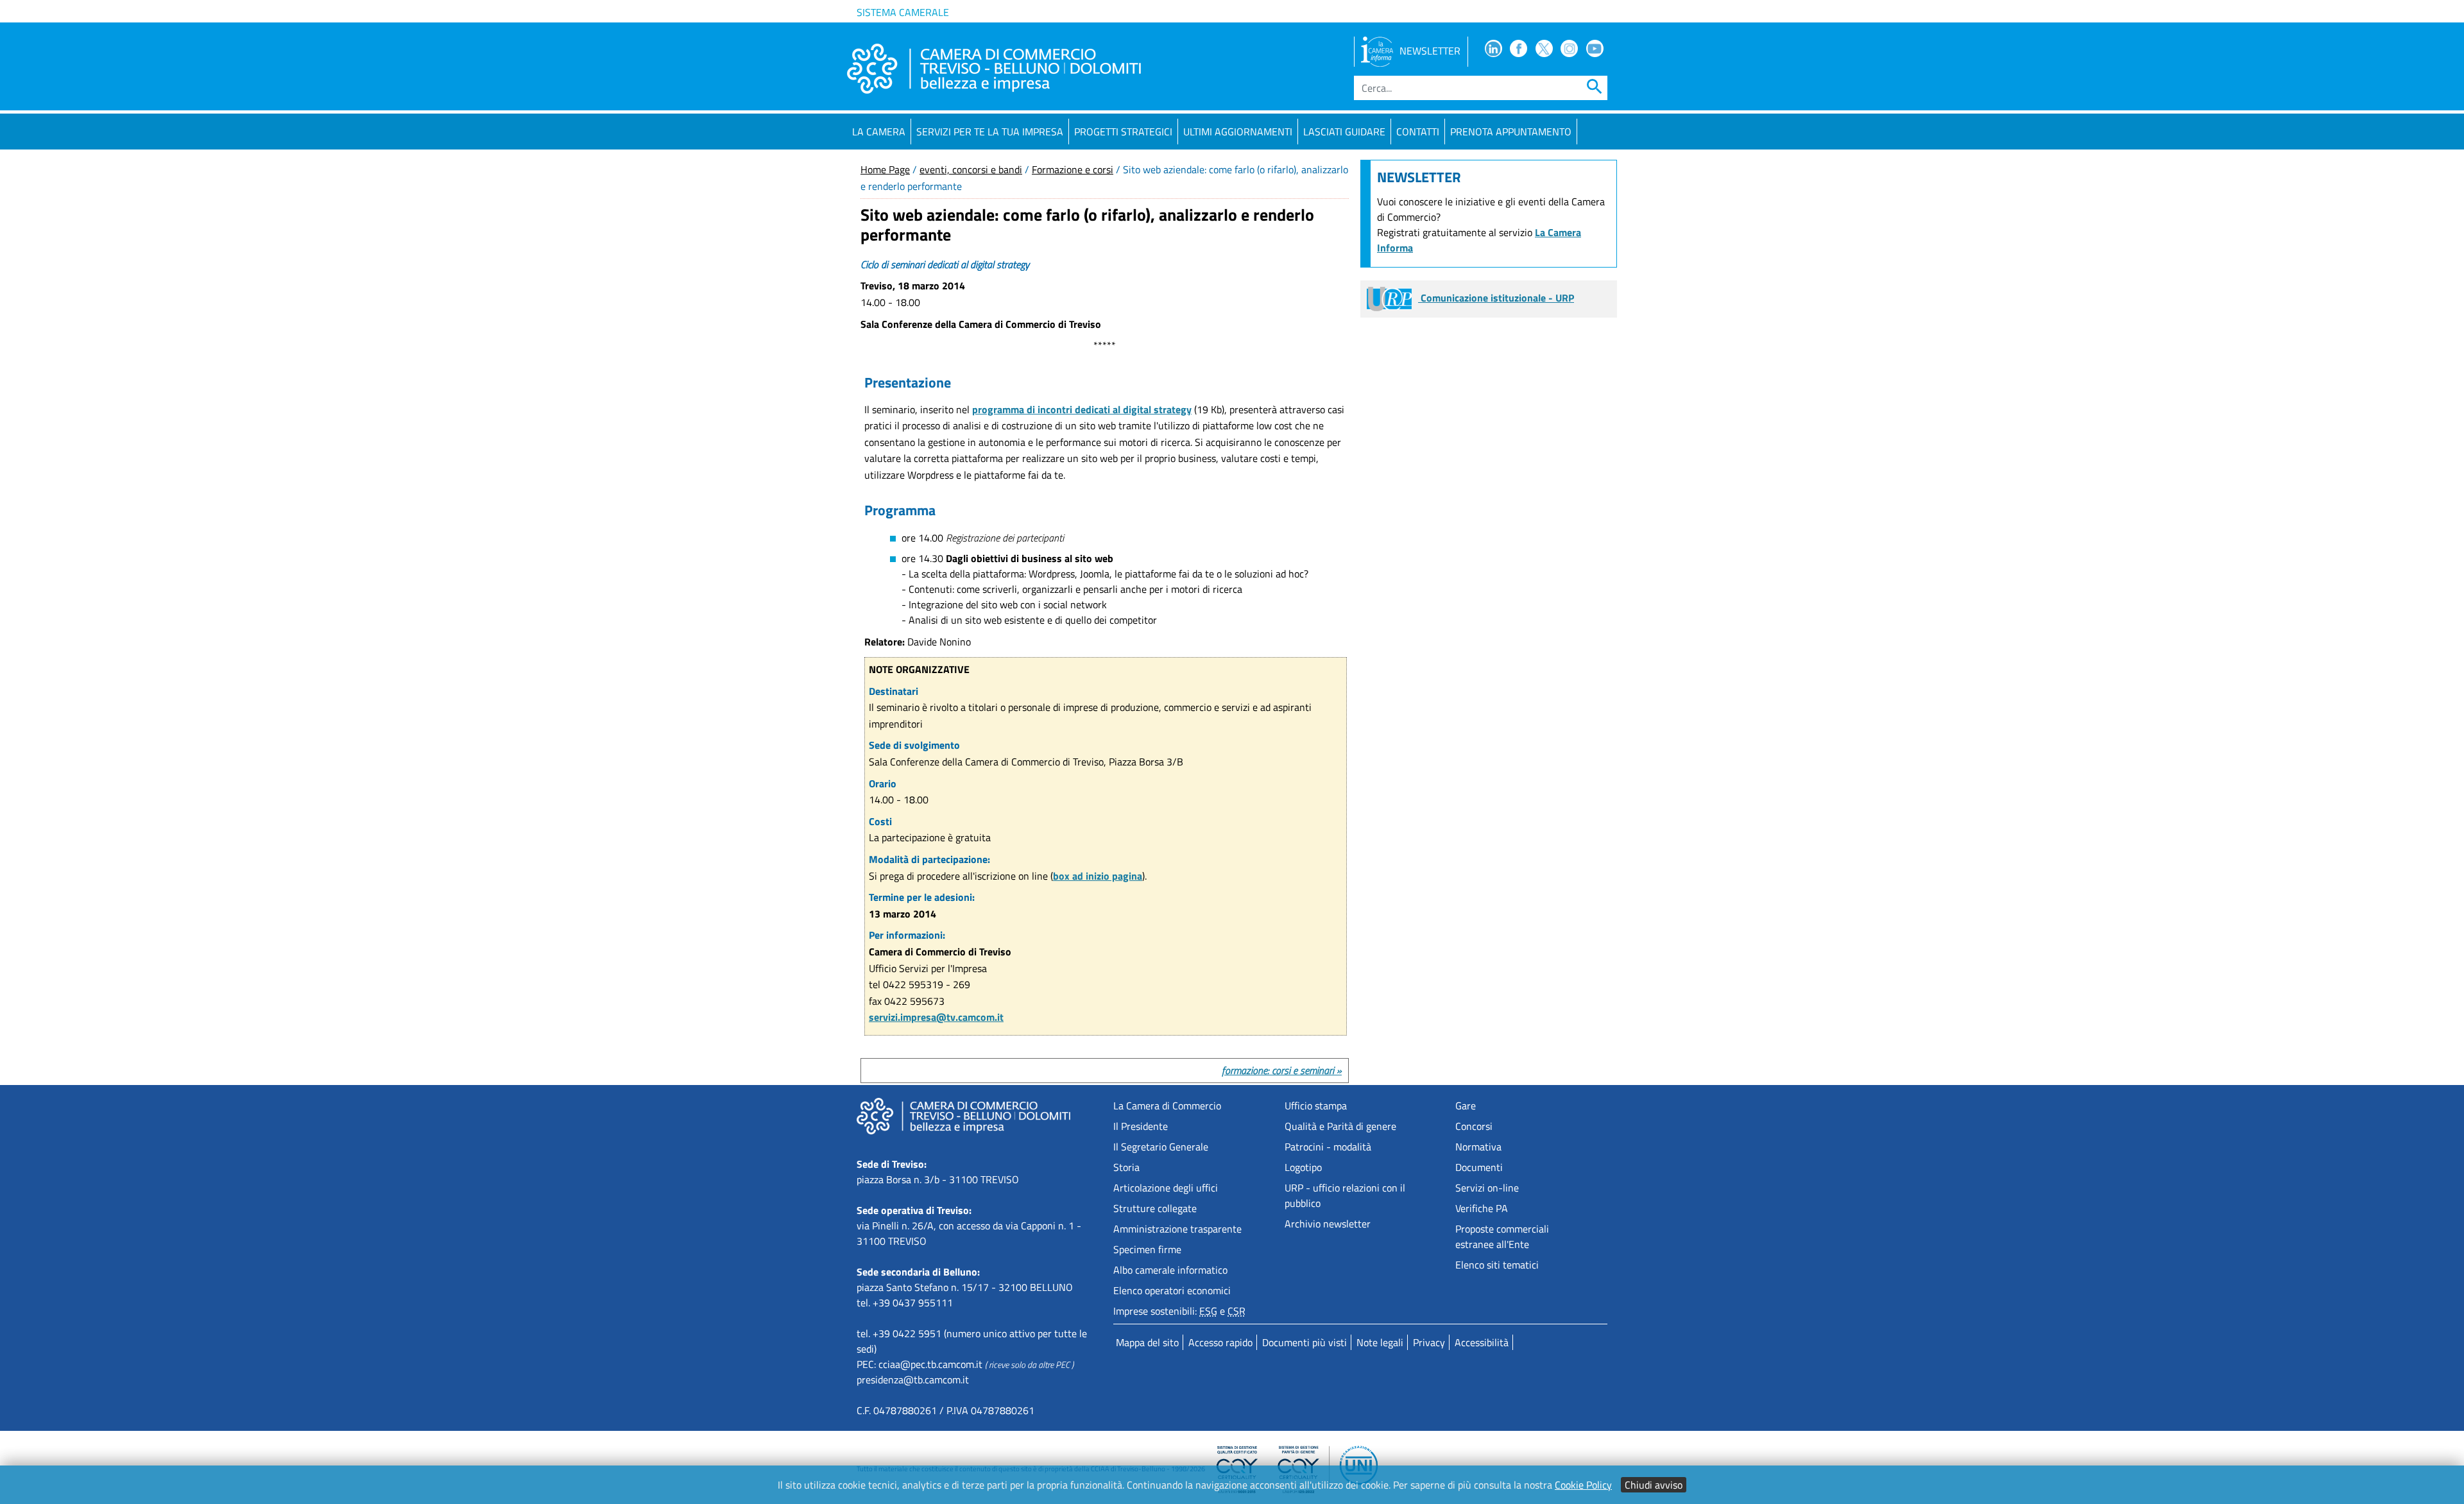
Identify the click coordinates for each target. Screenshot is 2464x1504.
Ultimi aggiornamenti (1238, 132)
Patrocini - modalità (1328, 1147)
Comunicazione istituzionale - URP (1496, 298)
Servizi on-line (1487, 1188)
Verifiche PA (1482, 1208)
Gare (1466, 1106)
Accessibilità (1482, 1342)
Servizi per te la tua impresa (990, 132)
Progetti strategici (1123, 132)
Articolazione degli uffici (1166, 1188)
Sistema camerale (903, 12)
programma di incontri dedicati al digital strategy (1082, 409)
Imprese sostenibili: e (1179, 1311)
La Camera (879, 132)
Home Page (885, 169)
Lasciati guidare (1344, 132)
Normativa (1478, 1147)
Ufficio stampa (1316, 1106)
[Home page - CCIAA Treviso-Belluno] (994, 69)
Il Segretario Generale (1161, 1147)
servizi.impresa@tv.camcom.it (936, 1017)
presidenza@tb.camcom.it (913, 1380)
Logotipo (1303, 1167)
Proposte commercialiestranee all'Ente (1502, 1236)
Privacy (1429, 1342)
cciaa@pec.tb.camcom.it (930, 1364)
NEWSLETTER (1430, 51)
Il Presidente (1141, 1126)
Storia (1126, 1167)
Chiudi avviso (1654, 1485)
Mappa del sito (1147, 1342)
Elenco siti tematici (1497, 1265)
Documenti (1479, 1167)
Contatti (1418, 132)
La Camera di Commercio (1167, 1106)
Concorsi (1474, 1126)
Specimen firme (1147, 1249)
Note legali (1380, 1342)
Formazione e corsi (1073, 169)
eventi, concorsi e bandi (971, 169)
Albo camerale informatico (1170, 1270)
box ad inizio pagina (1098, 876)
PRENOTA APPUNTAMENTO (1511, 132)
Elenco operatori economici (1172, 1290)
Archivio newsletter (1328, 1224)
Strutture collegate (1155, 1208)
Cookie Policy (1583, 1485)
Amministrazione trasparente (1177, 1229)
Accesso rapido (1220, 1342)
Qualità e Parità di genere (1340, 1126)
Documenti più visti (1305, 1342)
